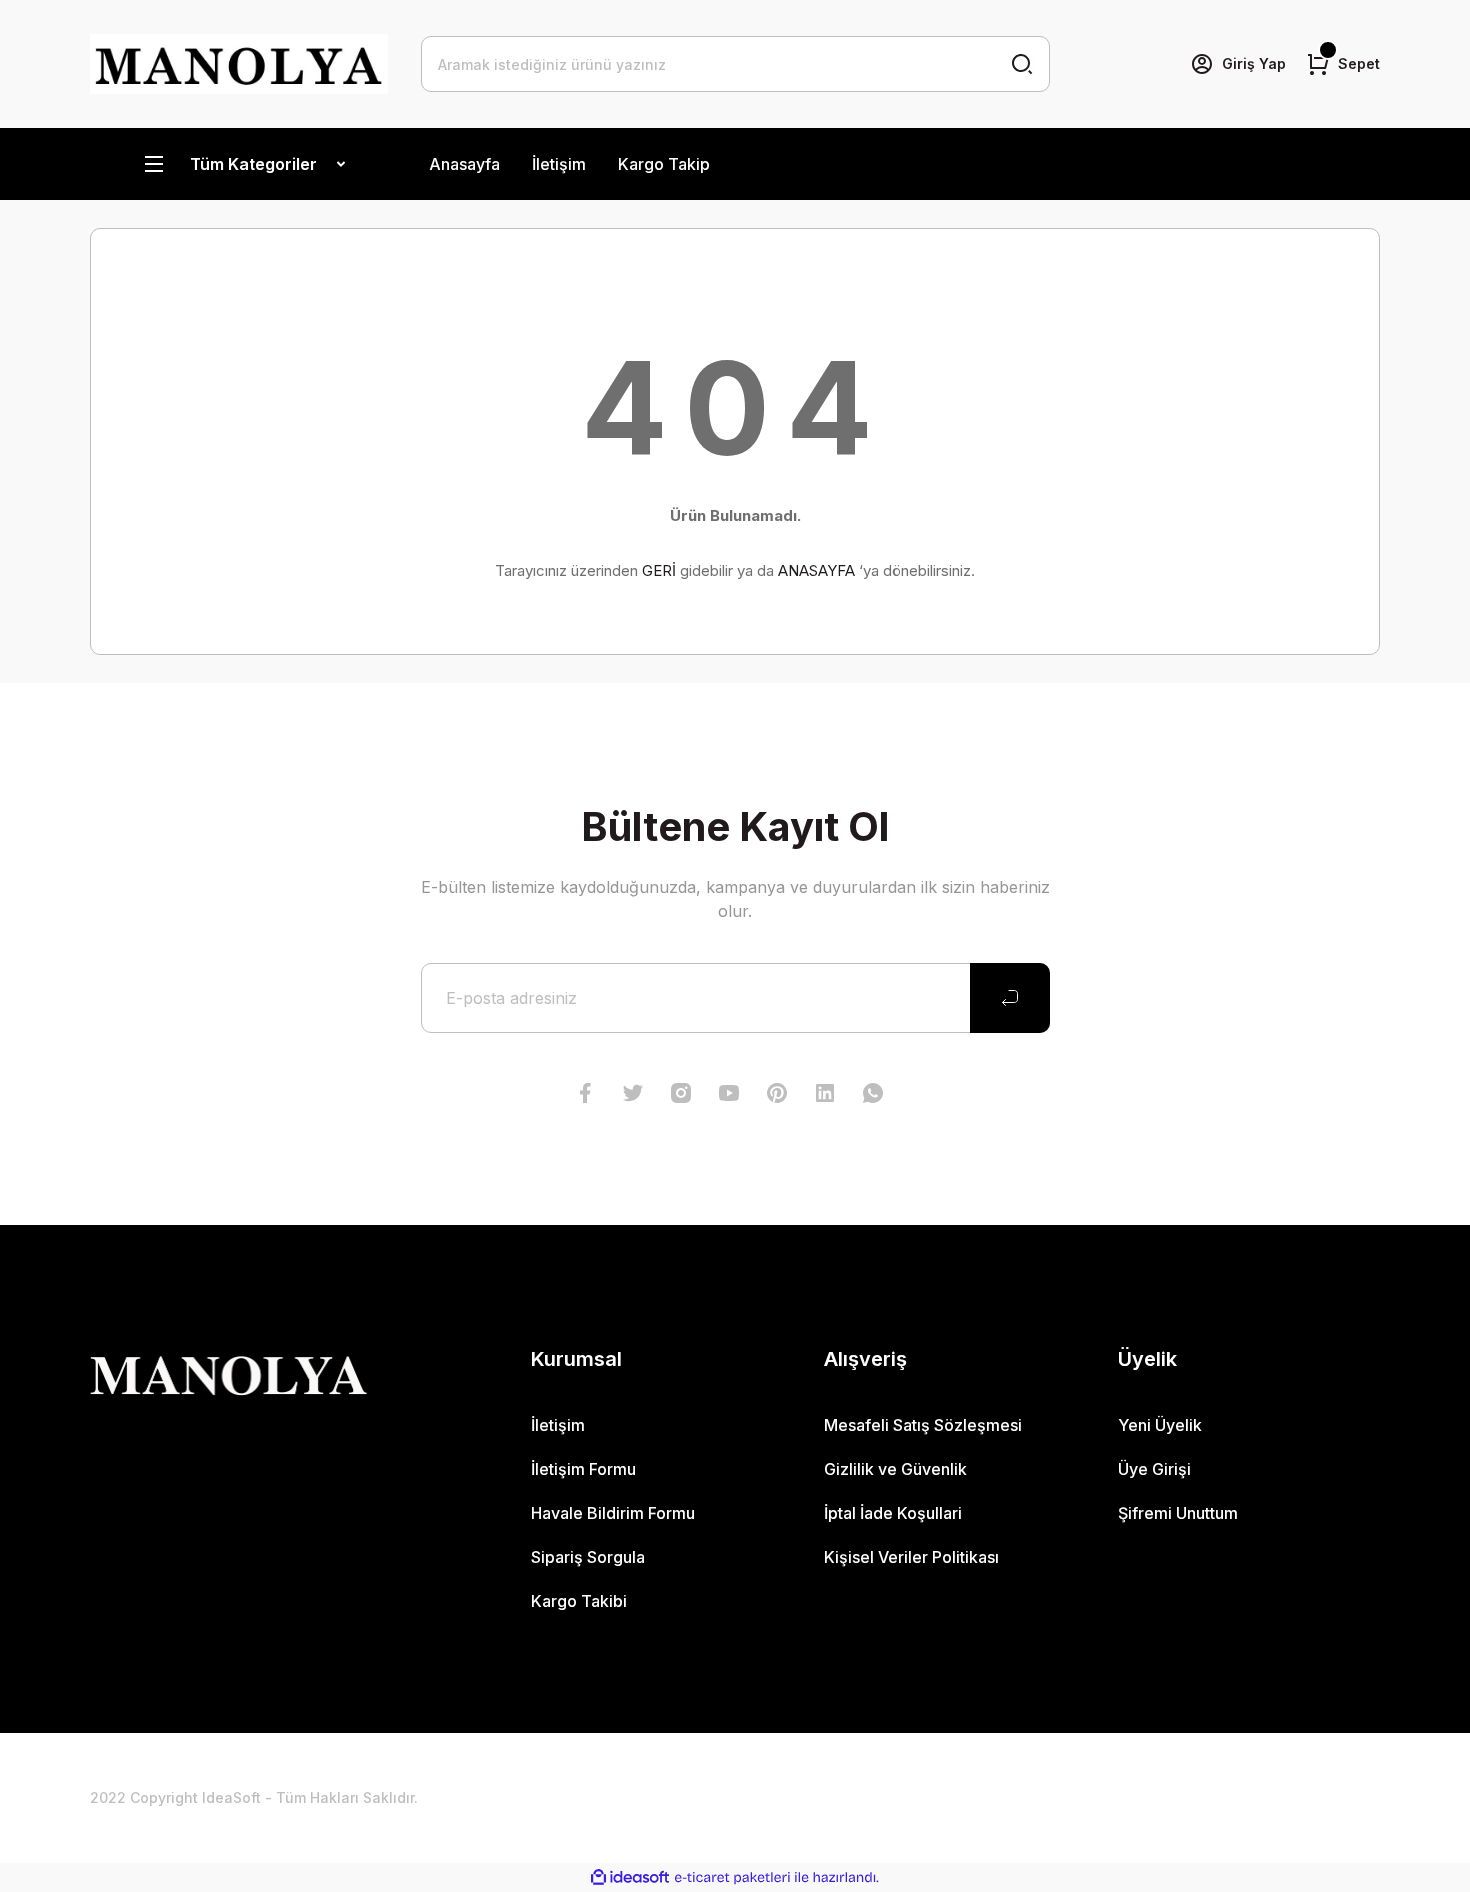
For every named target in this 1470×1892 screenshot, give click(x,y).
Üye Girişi (1154, 1469)
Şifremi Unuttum (1178, 1513)
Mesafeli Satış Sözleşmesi (923, 1425)
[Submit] (1010, 998)
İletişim (559, 164)
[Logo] (239, 64)
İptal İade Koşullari (893, 1513)
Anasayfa (464, 164)
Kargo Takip (664, 164)
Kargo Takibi (579, 1601)
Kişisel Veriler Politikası (911, 1557)
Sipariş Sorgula (588, 1557)
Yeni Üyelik (1160, 1425)
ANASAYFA (816, 570)
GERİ (659, 570)
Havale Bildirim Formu (613, 1513)
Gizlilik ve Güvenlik (895, 1469)
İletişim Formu (583, 1469)
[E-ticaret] (732, 1878)
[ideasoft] (630, 1877)
